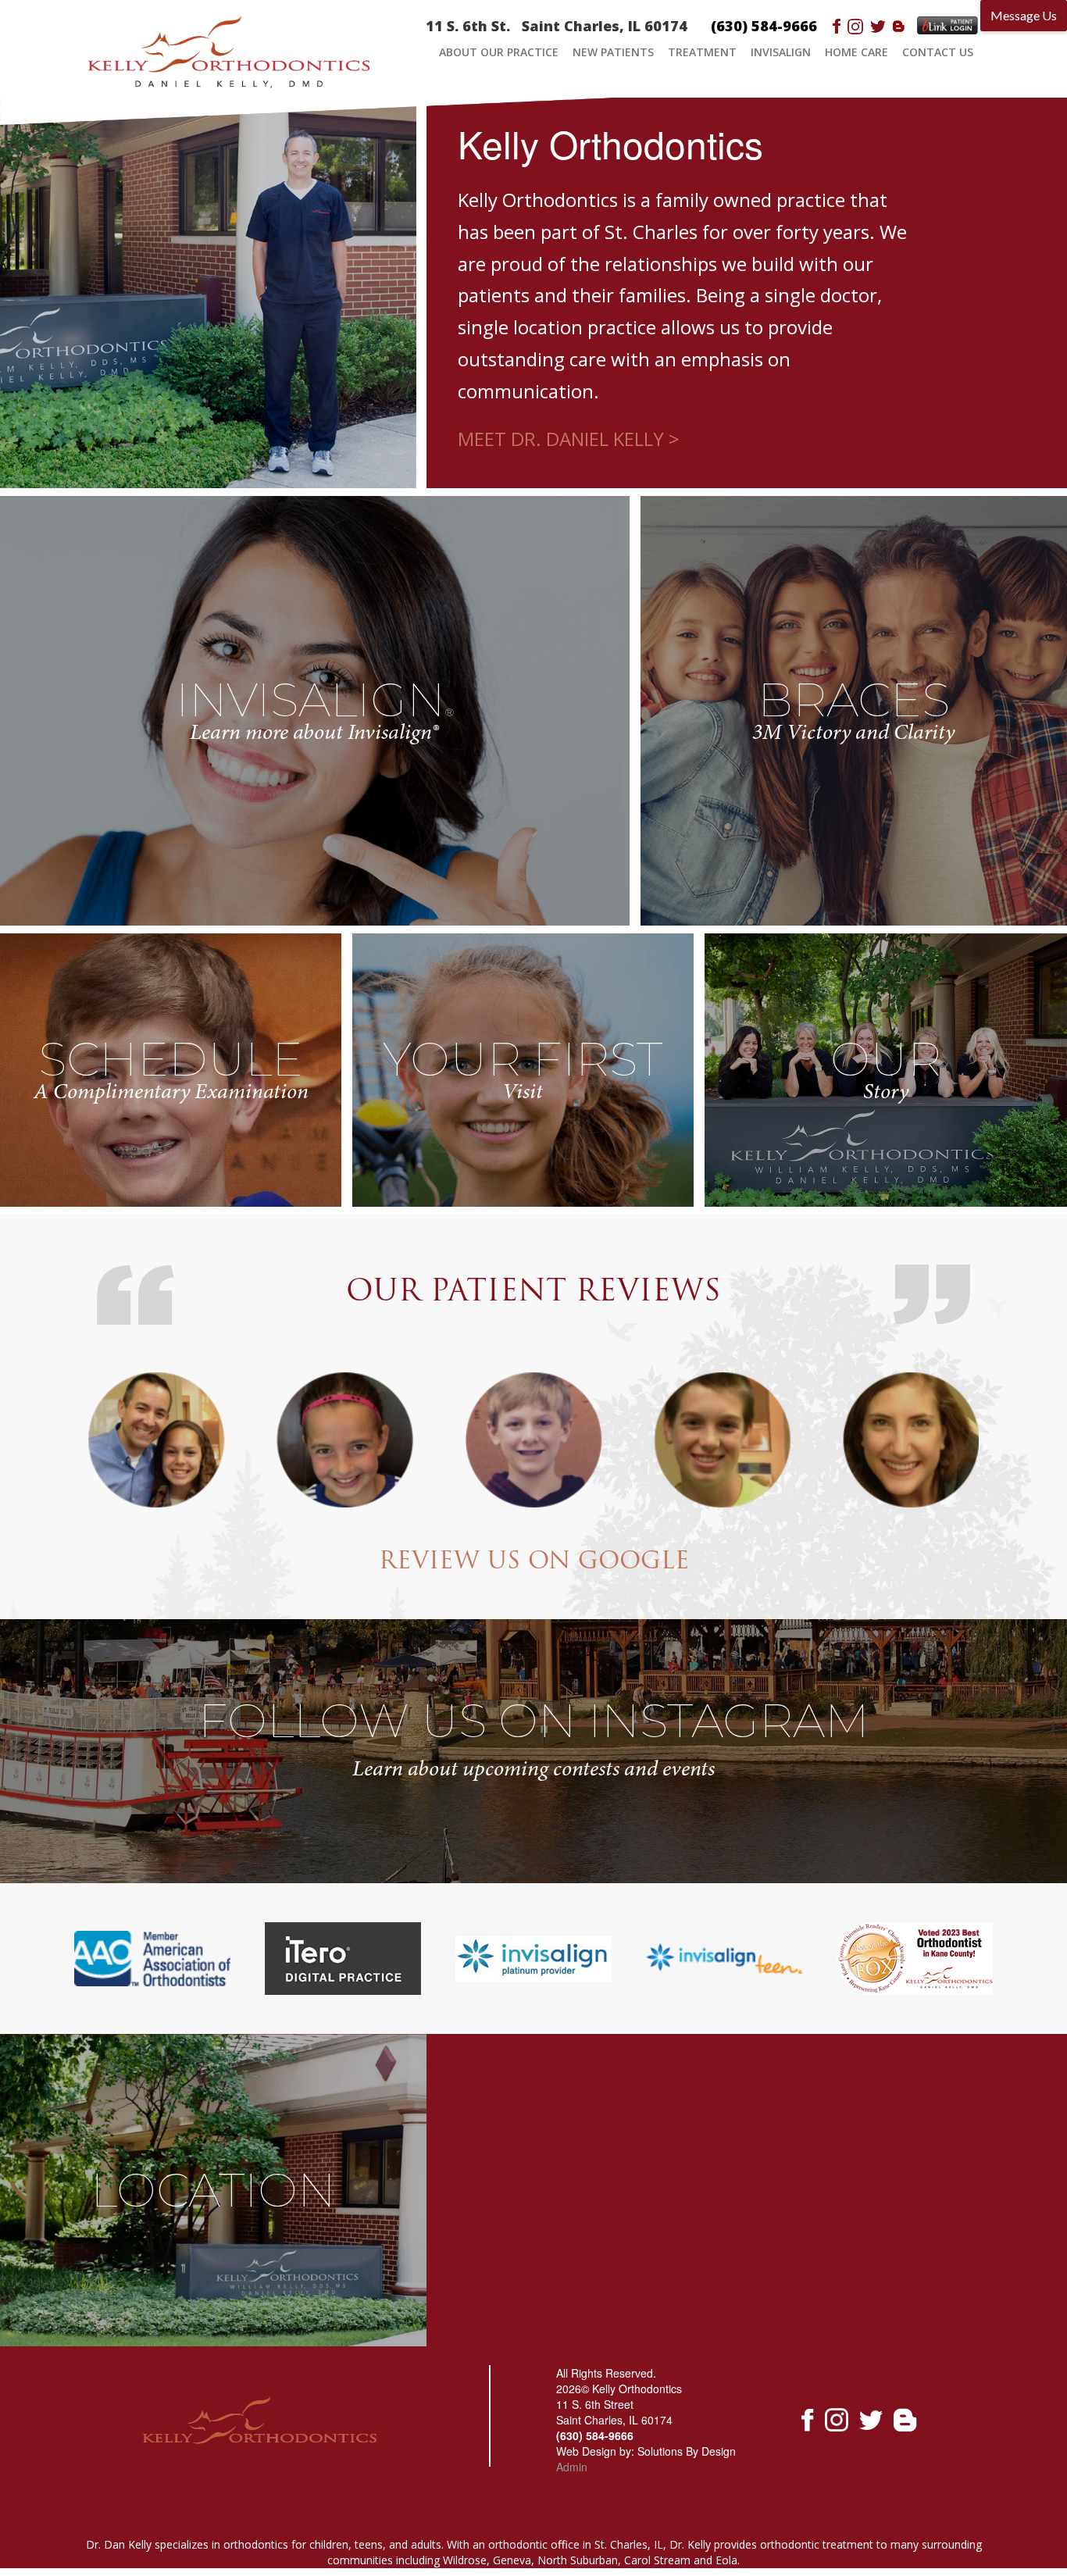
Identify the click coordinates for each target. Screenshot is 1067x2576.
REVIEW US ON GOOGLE (534, 1563)
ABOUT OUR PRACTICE (499, 52)
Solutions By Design (687, 2451)
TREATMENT (702, 52)
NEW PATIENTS (613, 52)
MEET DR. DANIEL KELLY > (569, 439)
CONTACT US (938, 52)
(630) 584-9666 (764, 26)
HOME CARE (856, 52)
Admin (572, 2467)
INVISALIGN (781, 52)
